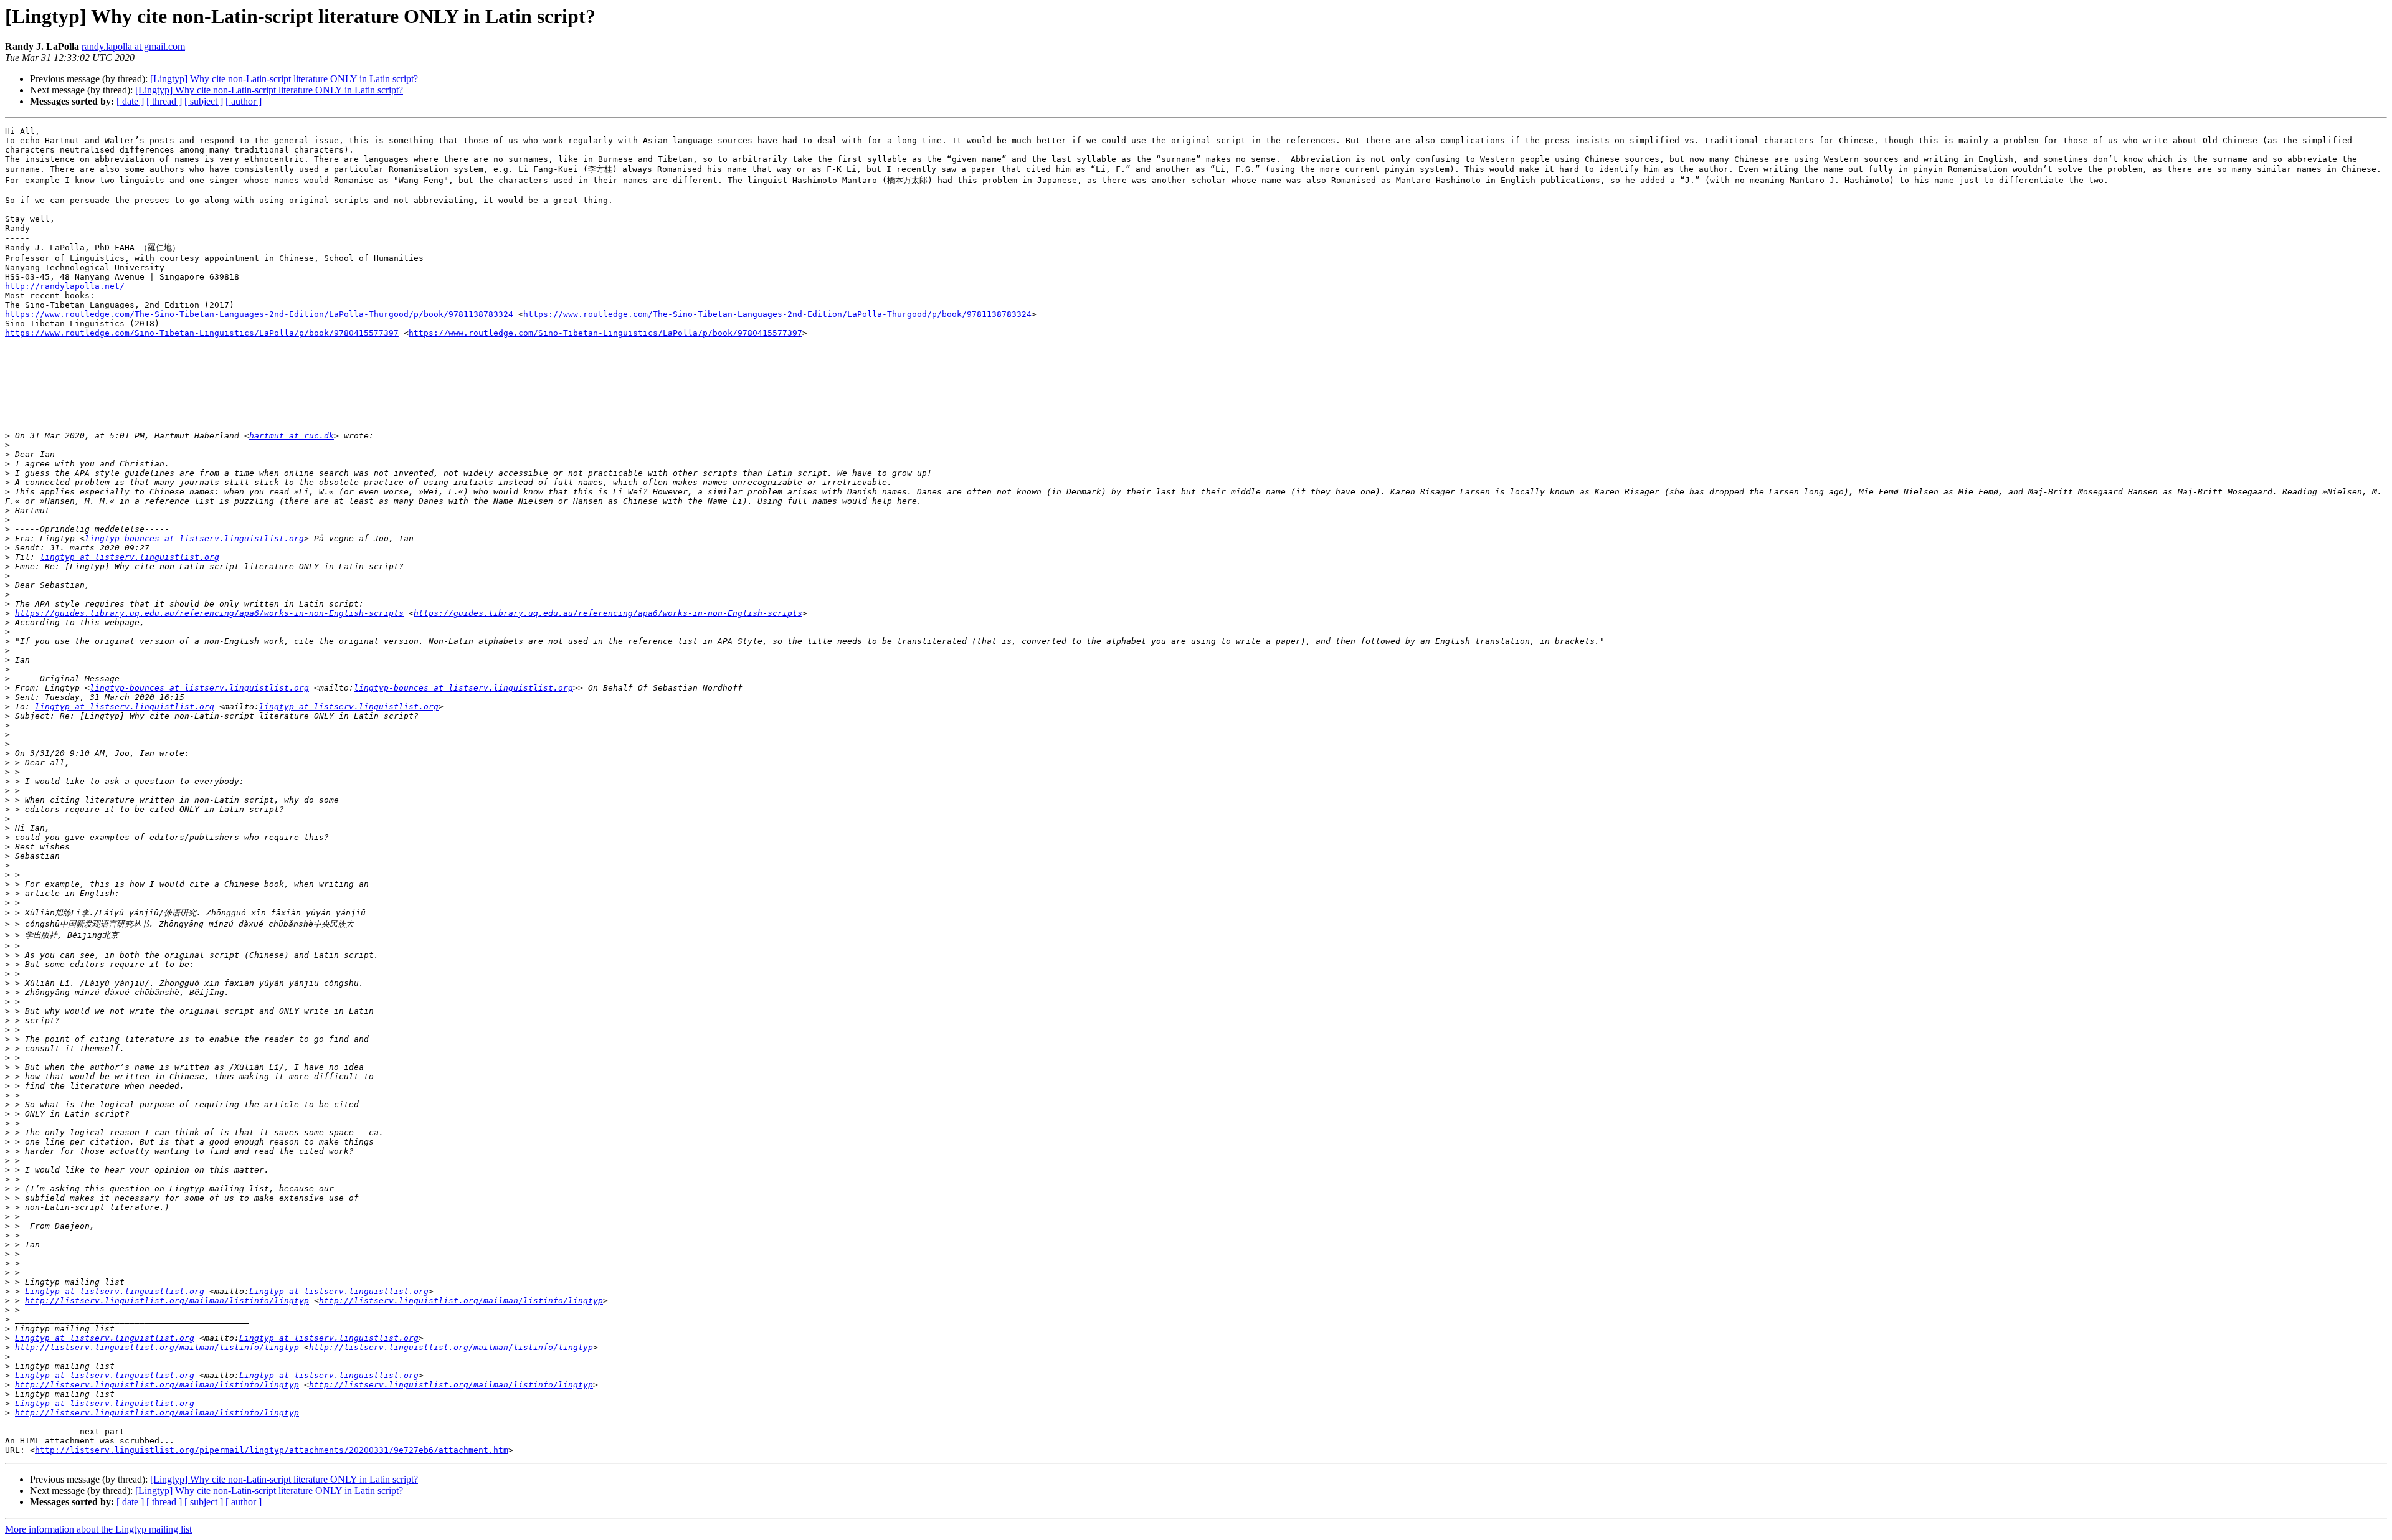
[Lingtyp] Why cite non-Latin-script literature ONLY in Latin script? (284, 79)
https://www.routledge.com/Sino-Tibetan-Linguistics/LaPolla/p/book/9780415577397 (202, 333)
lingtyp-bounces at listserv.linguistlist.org (194, 538)
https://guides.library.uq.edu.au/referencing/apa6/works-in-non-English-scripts (209, 613)
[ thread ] (164, 101)
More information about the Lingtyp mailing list (98, 1529)
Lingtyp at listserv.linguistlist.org (115, 1291)
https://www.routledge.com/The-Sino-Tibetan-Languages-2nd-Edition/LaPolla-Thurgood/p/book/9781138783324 (259, 314)
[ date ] (130, 101)
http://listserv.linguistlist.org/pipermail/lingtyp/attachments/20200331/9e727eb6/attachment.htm (272, 1450)
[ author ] (244, 101)
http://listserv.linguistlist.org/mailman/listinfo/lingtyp (167, 1301)
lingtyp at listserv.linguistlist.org (130, 557)
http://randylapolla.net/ (65, 286)
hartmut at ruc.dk (292, 436)
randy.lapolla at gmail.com (133, 46)
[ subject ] (204, 101)
